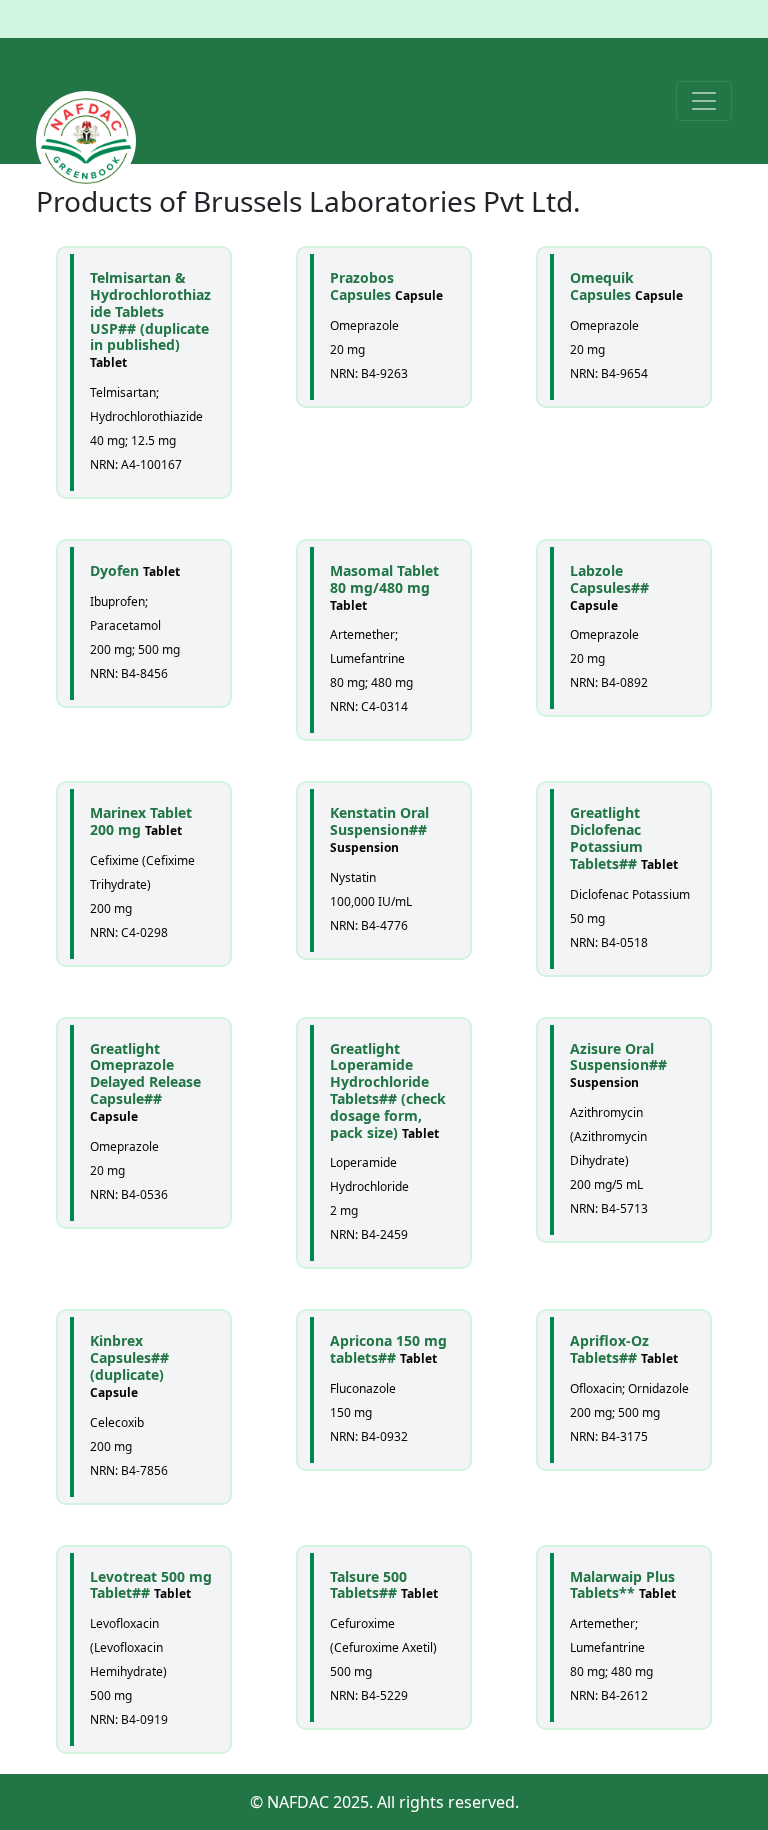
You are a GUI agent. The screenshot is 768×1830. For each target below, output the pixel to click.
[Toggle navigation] (704, 101)
